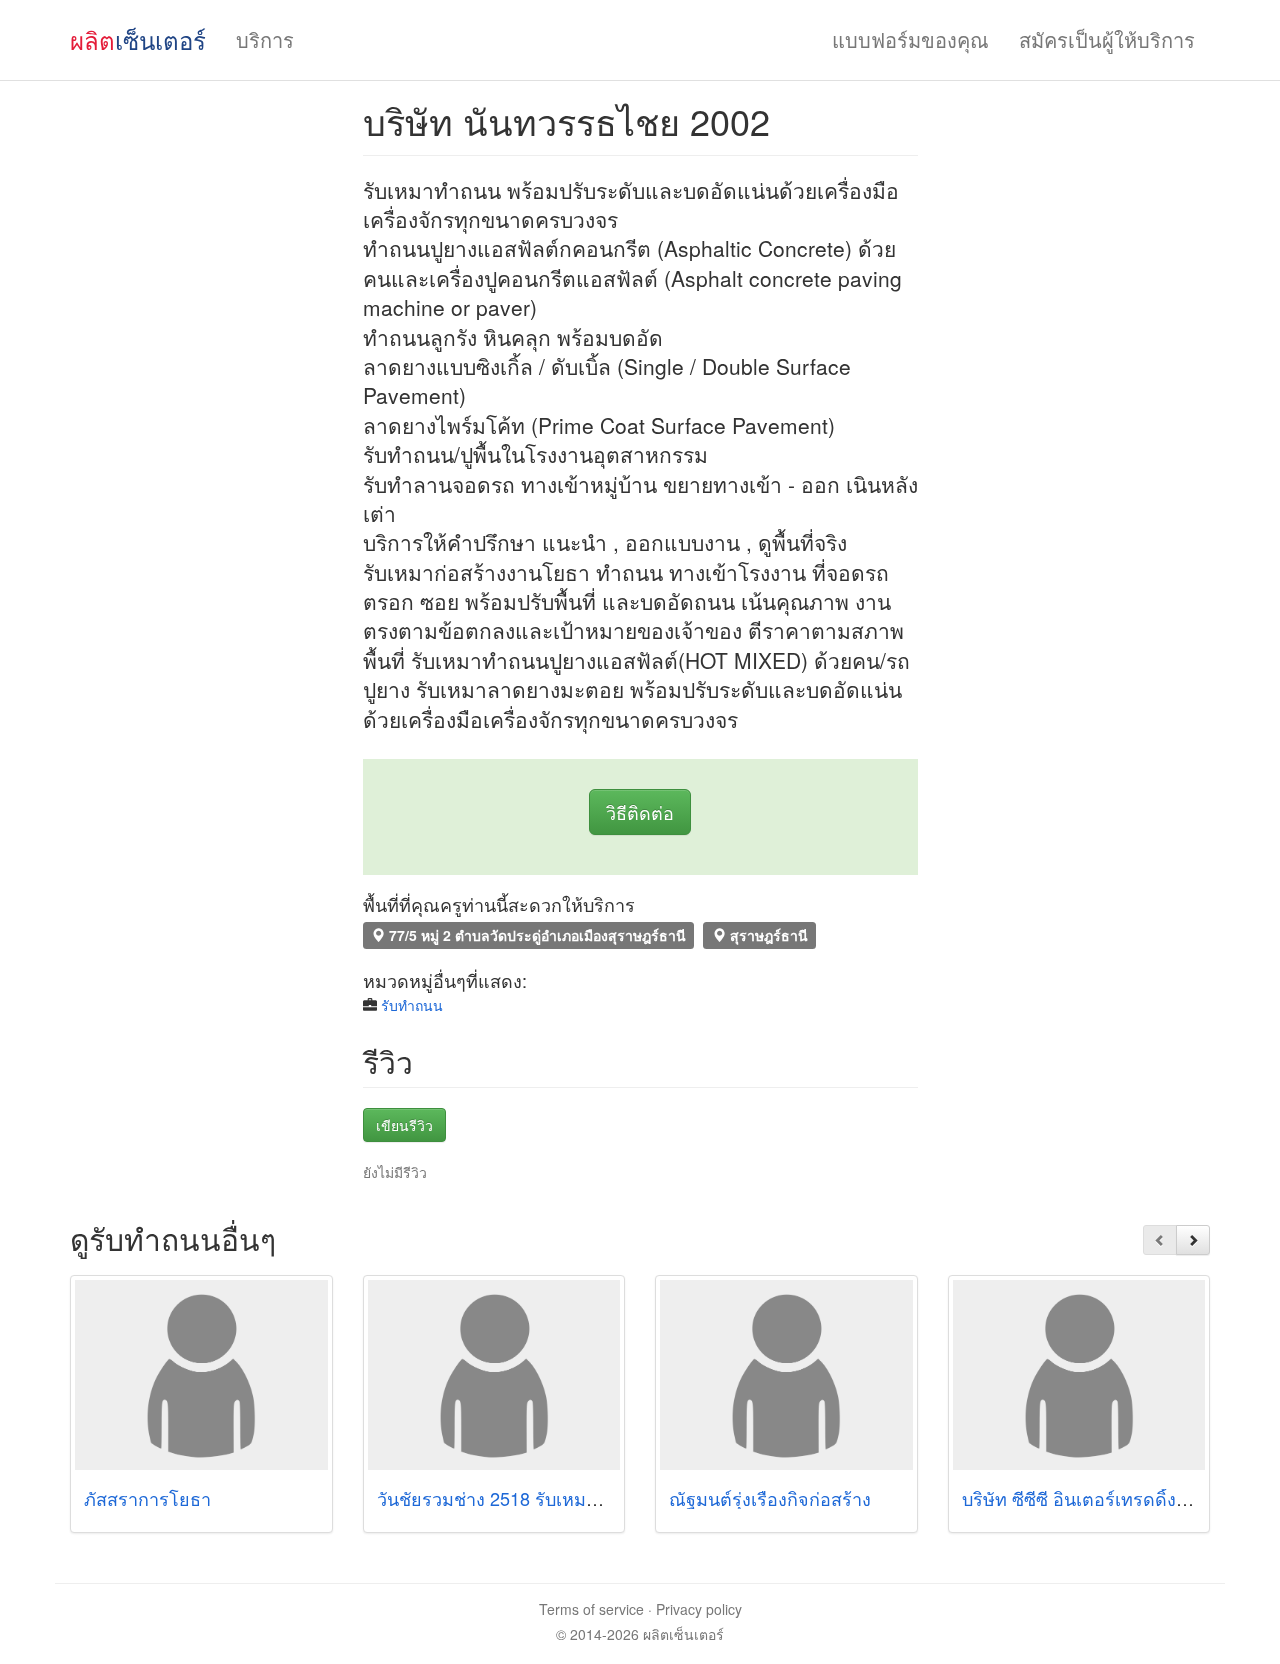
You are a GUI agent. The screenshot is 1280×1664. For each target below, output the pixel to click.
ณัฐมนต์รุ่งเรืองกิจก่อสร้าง (770, 1498)
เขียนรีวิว (404, 1125)
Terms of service (591, 1609)
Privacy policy (699, 1609)
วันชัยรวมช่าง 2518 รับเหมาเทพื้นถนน (525, 1498)
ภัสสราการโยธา (147, 1498)
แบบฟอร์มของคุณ (910, 39)
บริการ (265, 39)
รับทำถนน (412, 1005)
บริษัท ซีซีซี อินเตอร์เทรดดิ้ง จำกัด (1093, 1498)
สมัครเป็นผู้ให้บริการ (1107, 39)
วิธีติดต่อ (640, 812)
